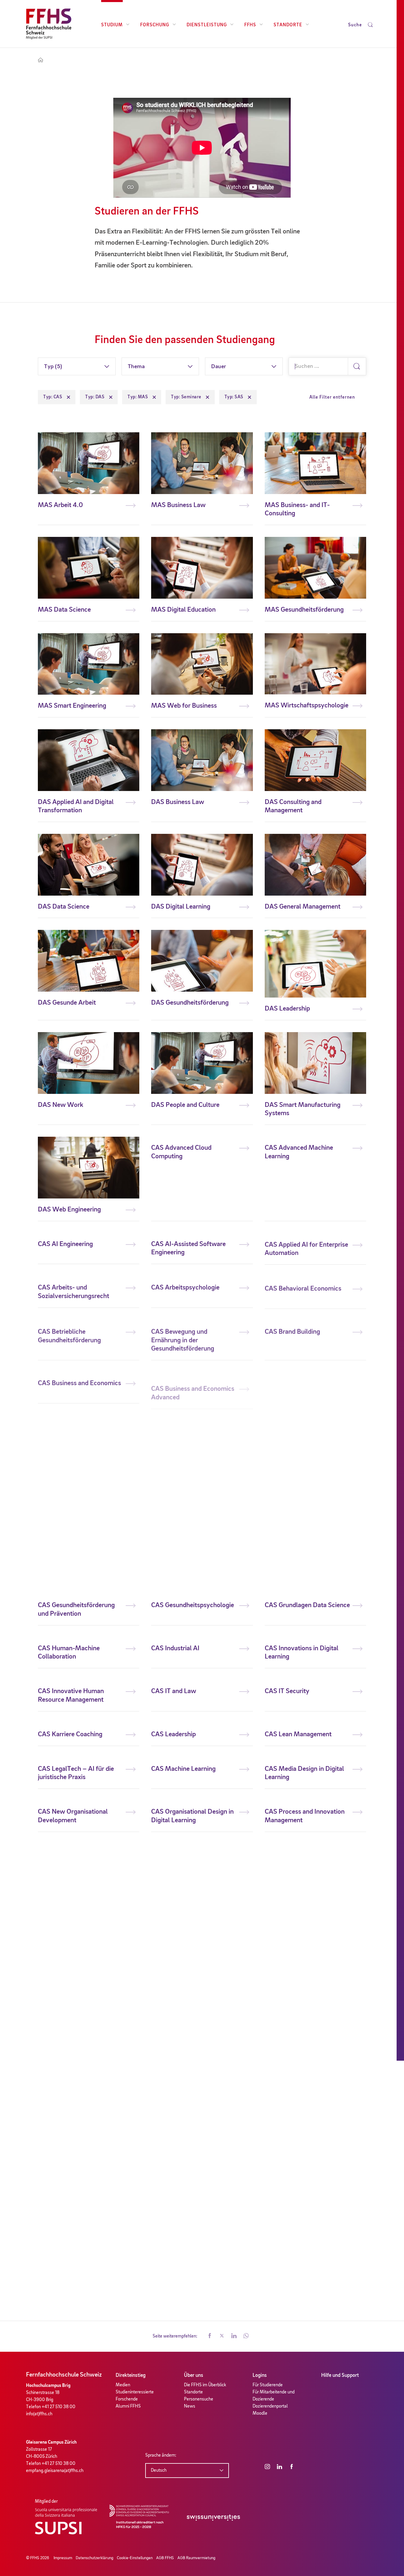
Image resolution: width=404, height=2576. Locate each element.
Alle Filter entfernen (332, 397)
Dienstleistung (207, 25)
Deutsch (159, 2471)
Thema (136, 367)
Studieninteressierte (135, 2392)
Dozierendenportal (270, 2406)
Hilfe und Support (340, 2375)
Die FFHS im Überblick (205, 2385)
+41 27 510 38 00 (59, 2407)
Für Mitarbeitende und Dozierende (274, 2396)
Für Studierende (268, 2385)
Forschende (127, 2399)
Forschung (155, 25)
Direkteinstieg (131, 2375)
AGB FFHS (165, 2558)
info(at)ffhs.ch (39, 2414)
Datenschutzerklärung (94, 2558)
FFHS (250, 25)
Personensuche (199, 2399)
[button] (210, 2336)
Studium (112, 25)
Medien (123, 2385)
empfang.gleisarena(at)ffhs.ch (55, 2471)
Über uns (194, 2375)
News (190, 2406)
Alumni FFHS (128, 2406)
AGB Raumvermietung (196, 2558)
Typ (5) (53, 367)
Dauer (219, 367)
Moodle (260, 2413)
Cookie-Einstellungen (135, 2558)
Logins (260, 2375)
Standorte (288, 25)
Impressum (63, 2558)
